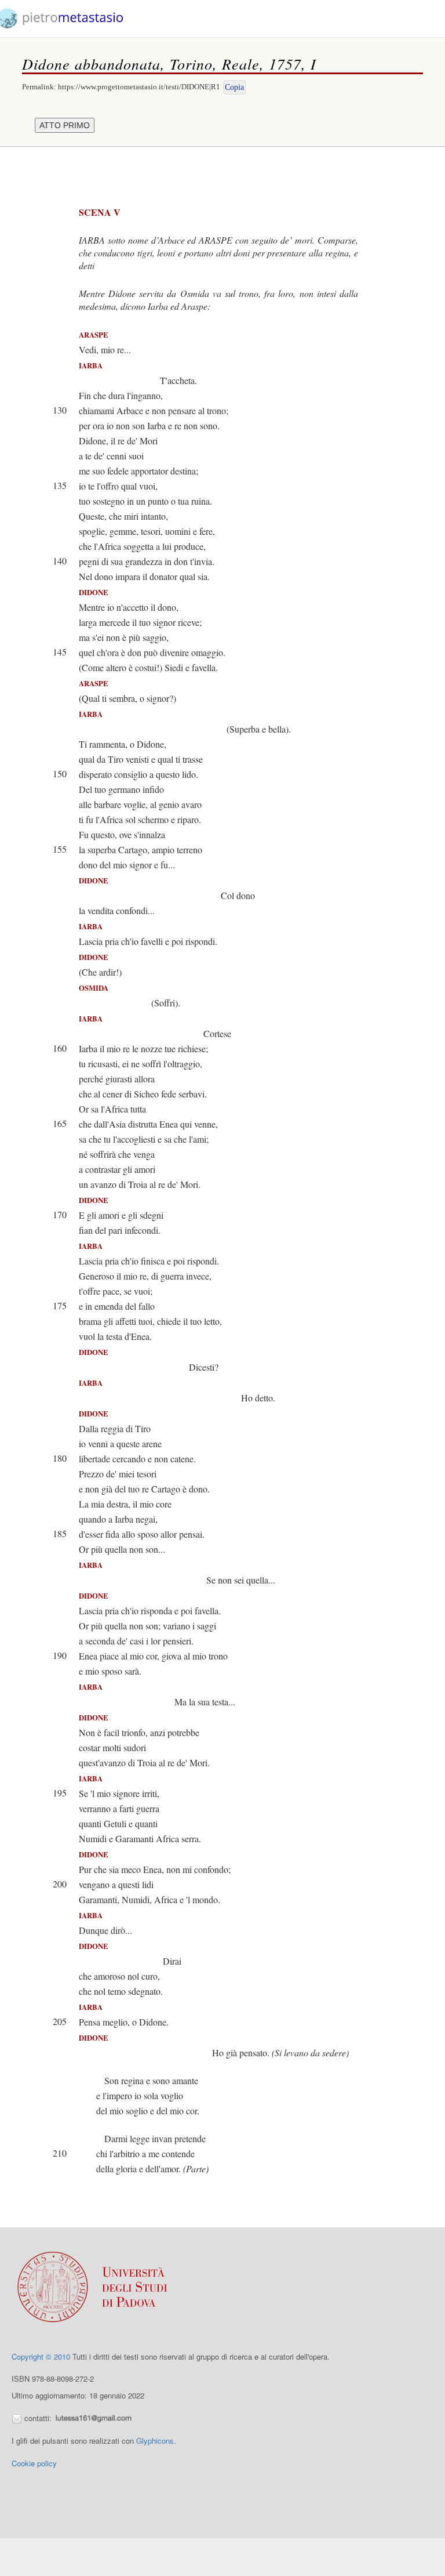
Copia (234, 87)
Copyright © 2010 (41, 2356)
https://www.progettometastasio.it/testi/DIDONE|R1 (139, 87)
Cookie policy (34, 2463)
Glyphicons (155, 2441)
